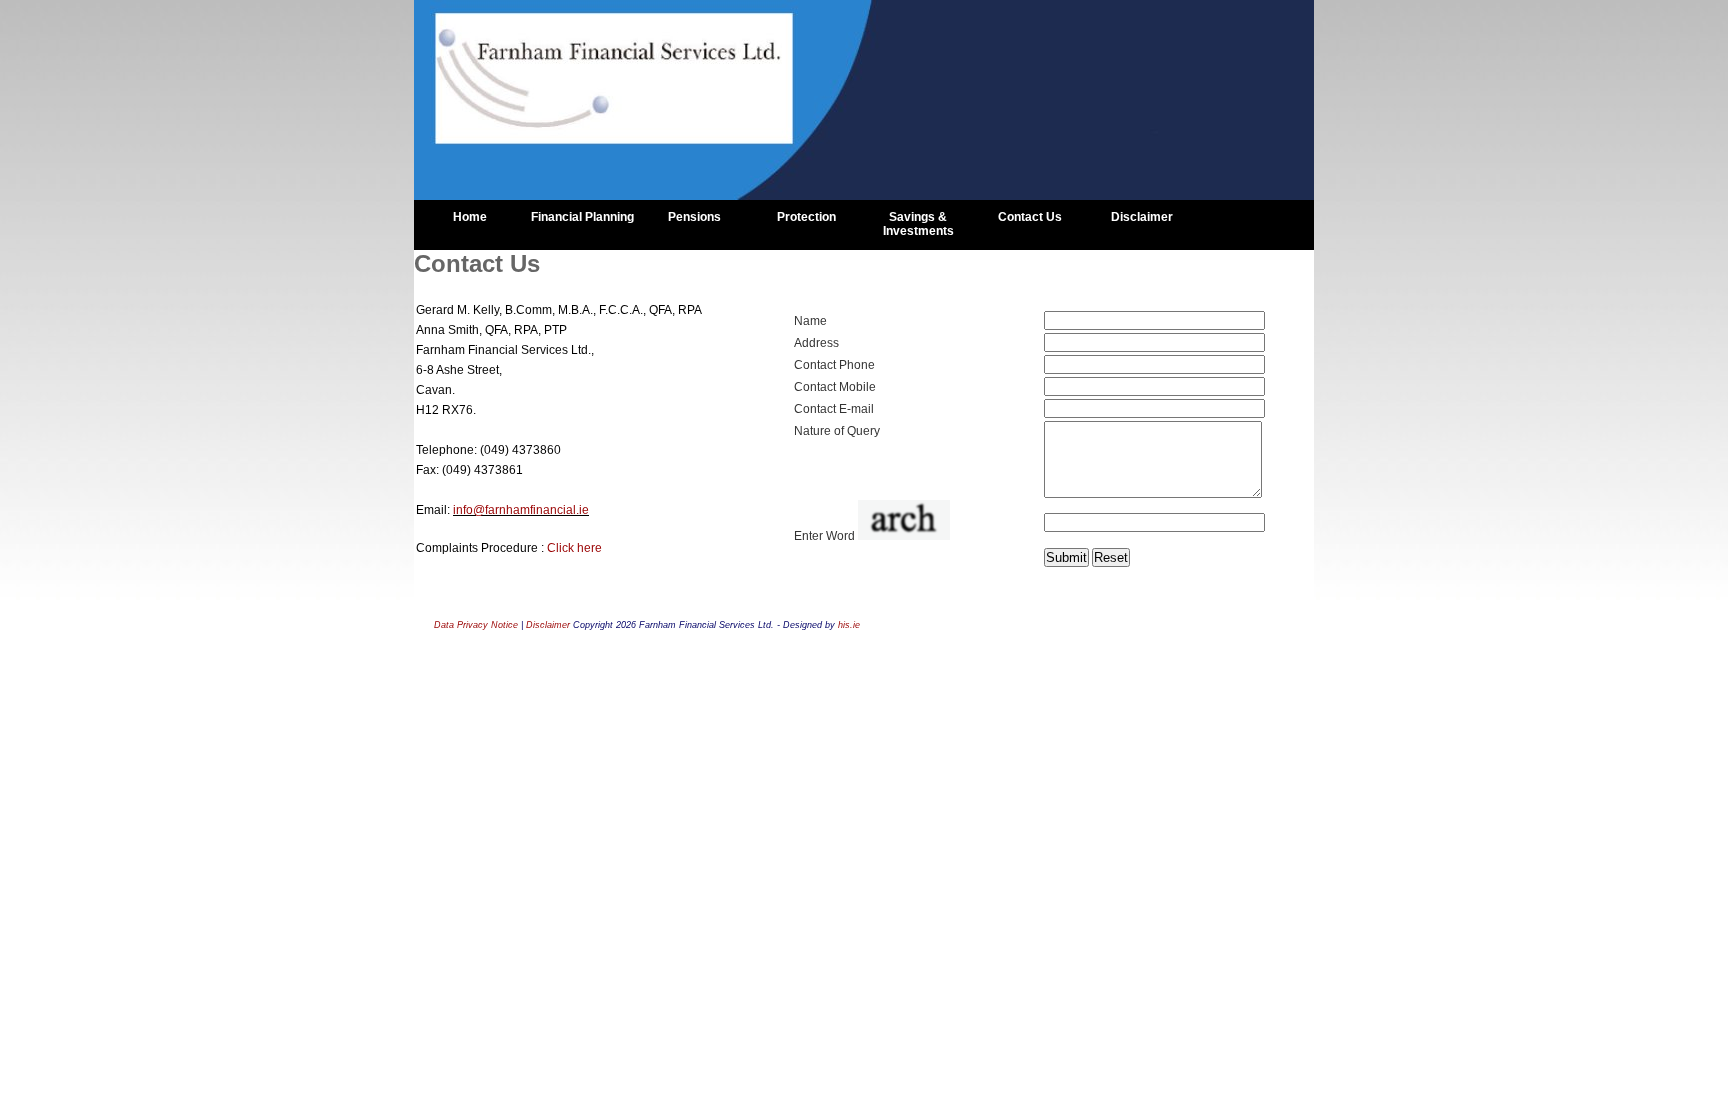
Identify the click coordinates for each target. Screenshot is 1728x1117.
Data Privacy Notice (476, 625)
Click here (574, 548)
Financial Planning (582, 217)
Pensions (694, 217)
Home (470, 217)
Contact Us (1030, 217)
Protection (806, 217)
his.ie (849, 625)
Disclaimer (1142, 217)
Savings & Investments (918, 224)
